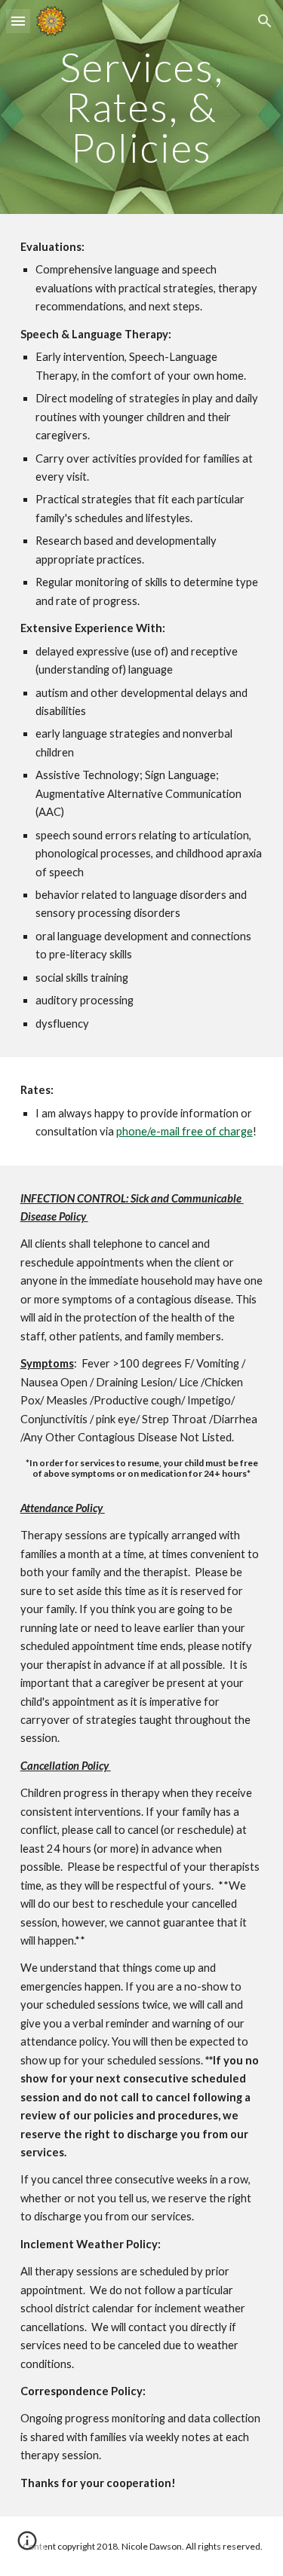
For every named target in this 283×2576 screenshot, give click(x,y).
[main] (142, 107)
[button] (18, 21)
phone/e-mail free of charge (185, 1131)
